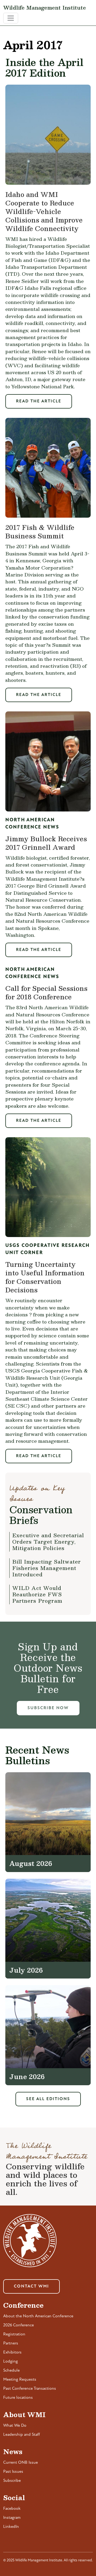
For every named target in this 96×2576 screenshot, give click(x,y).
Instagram (12, 2518)
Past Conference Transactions (30, 2389)
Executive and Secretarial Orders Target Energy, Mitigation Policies (48, 1542)
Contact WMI (31, 2286)
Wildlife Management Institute (45, 7)
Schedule (11, 2371)
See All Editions (48, 2099)
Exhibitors (12, 2352)
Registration (14, 2334)
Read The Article (39, 401)
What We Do (15, 2426)
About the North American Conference (38, 2316)
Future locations (18, 2398)
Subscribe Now (48, 1708)
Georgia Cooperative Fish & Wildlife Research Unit (47, 1374)
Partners (11, 2343)
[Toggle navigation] (11, 18)
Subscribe (12, 2481)
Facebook (12, 2509)
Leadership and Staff (22, 2435)
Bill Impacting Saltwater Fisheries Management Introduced (47, 1568)
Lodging (11, 2361)
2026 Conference (19, 2325)
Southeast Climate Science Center (47, 1399)
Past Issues (13, 2472)
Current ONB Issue (21, 2463)
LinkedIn (11, 2527)
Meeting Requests (20, 2380)
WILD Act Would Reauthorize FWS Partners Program (37, 1594)
